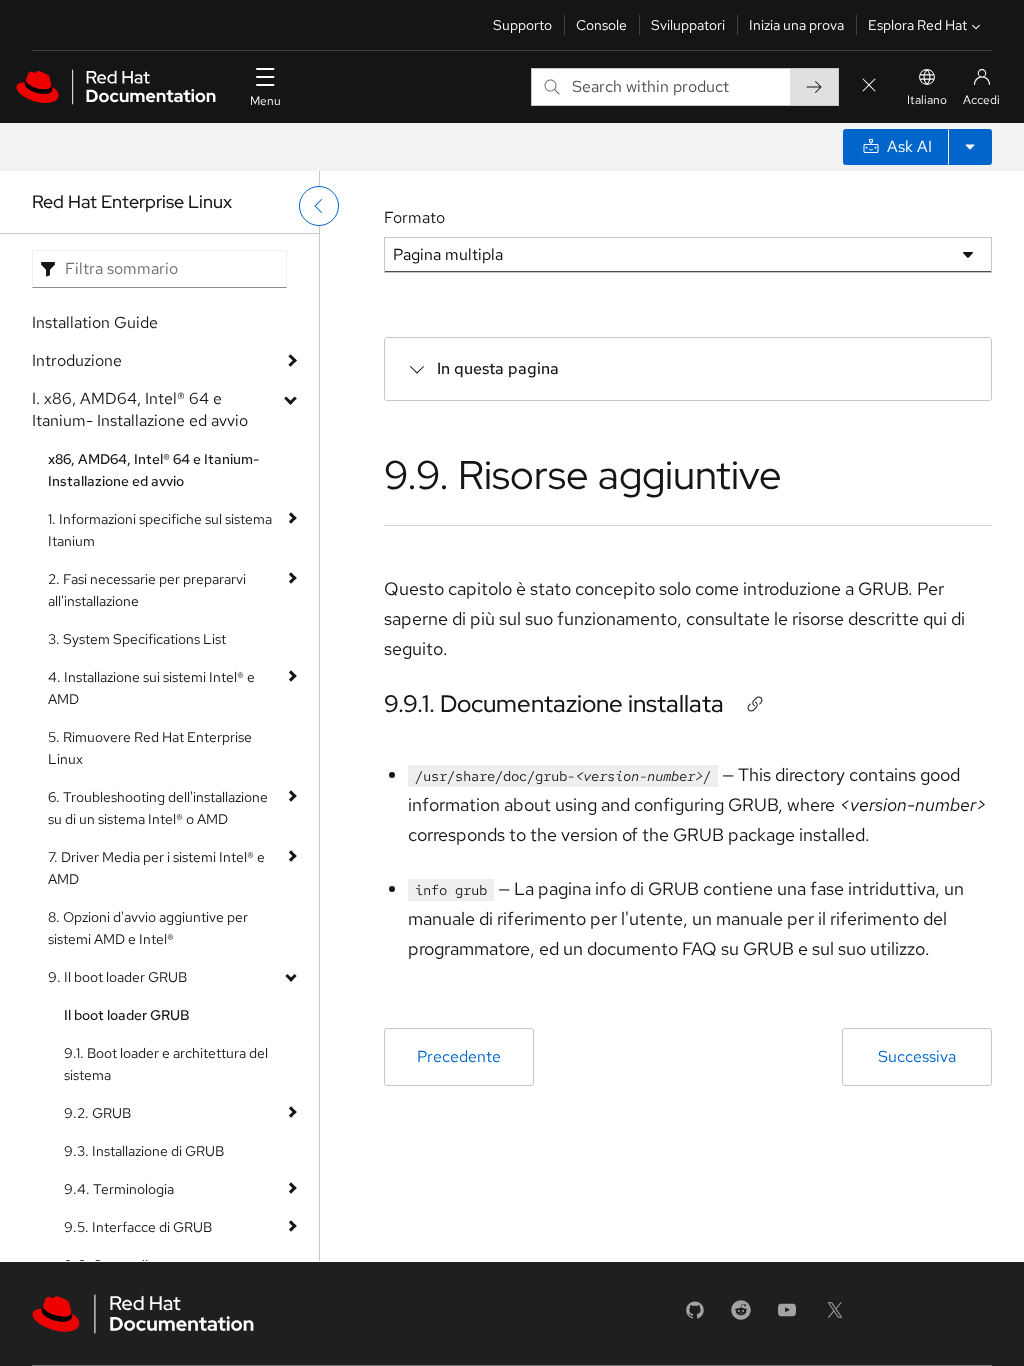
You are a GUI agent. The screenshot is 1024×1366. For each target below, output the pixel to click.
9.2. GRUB (97, 1113)
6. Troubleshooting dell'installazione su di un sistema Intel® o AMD (158, 808)
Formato (414, 217)
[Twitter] (835, 1316)
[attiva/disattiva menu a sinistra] (319, 206)
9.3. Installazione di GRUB (144, 1151)
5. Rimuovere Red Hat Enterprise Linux (150, 748)
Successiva (917, 1056)
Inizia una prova (796, 25)
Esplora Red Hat (917, 25)
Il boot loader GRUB (127, 1015)
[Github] (695, 1316)
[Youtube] (787, 1316)
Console (601, 25)
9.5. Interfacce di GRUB (138, 1227)
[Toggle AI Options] (970, 147)
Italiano (927, 100)
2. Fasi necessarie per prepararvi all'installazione (147, 590)
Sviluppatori (688, 25)
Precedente (459, 1056)
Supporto (522, 25)
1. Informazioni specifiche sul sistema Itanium (160, 530)
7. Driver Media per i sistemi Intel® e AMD (156, 868)
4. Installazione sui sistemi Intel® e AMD (151, 688)
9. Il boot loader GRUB (117, 977)
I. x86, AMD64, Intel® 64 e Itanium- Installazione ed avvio (140, 409)
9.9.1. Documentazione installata (554, 703)
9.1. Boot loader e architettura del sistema (166, 1064)
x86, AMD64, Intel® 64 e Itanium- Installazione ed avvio (153, 470)
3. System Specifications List (137, 639)
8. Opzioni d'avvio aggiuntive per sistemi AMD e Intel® (148, 928)
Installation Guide (95, 322)
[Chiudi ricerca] (869, 86)
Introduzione (77, 360)
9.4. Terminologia (119, 1189)
